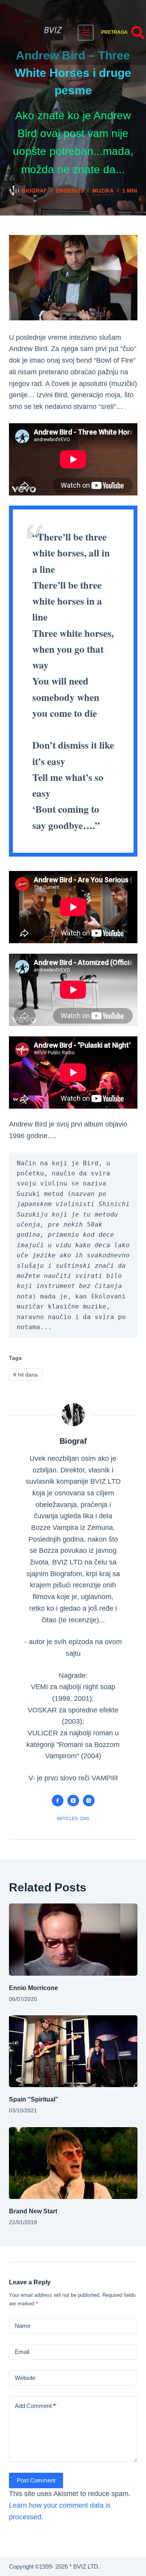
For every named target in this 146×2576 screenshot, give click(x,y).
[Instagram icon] (89, 1801)
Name (23, 2326)
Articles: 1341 (73, 1818)
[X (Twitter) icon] (73, 1801)
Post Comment (36, 2480)
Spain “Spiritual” (34, 2099)
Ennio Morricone (33, 1988)
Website (25, 2378)
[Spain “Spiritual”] (73, 2051)
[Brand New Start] (73, 2163)
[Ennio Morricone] (73, 1940)
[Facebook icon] (58, 1801)
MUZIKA (103, 191)
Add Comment (35, 2406)
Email (22, 2352)
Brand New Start (33, 2211)
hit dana (26, 1375)
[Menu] (86, 33)
